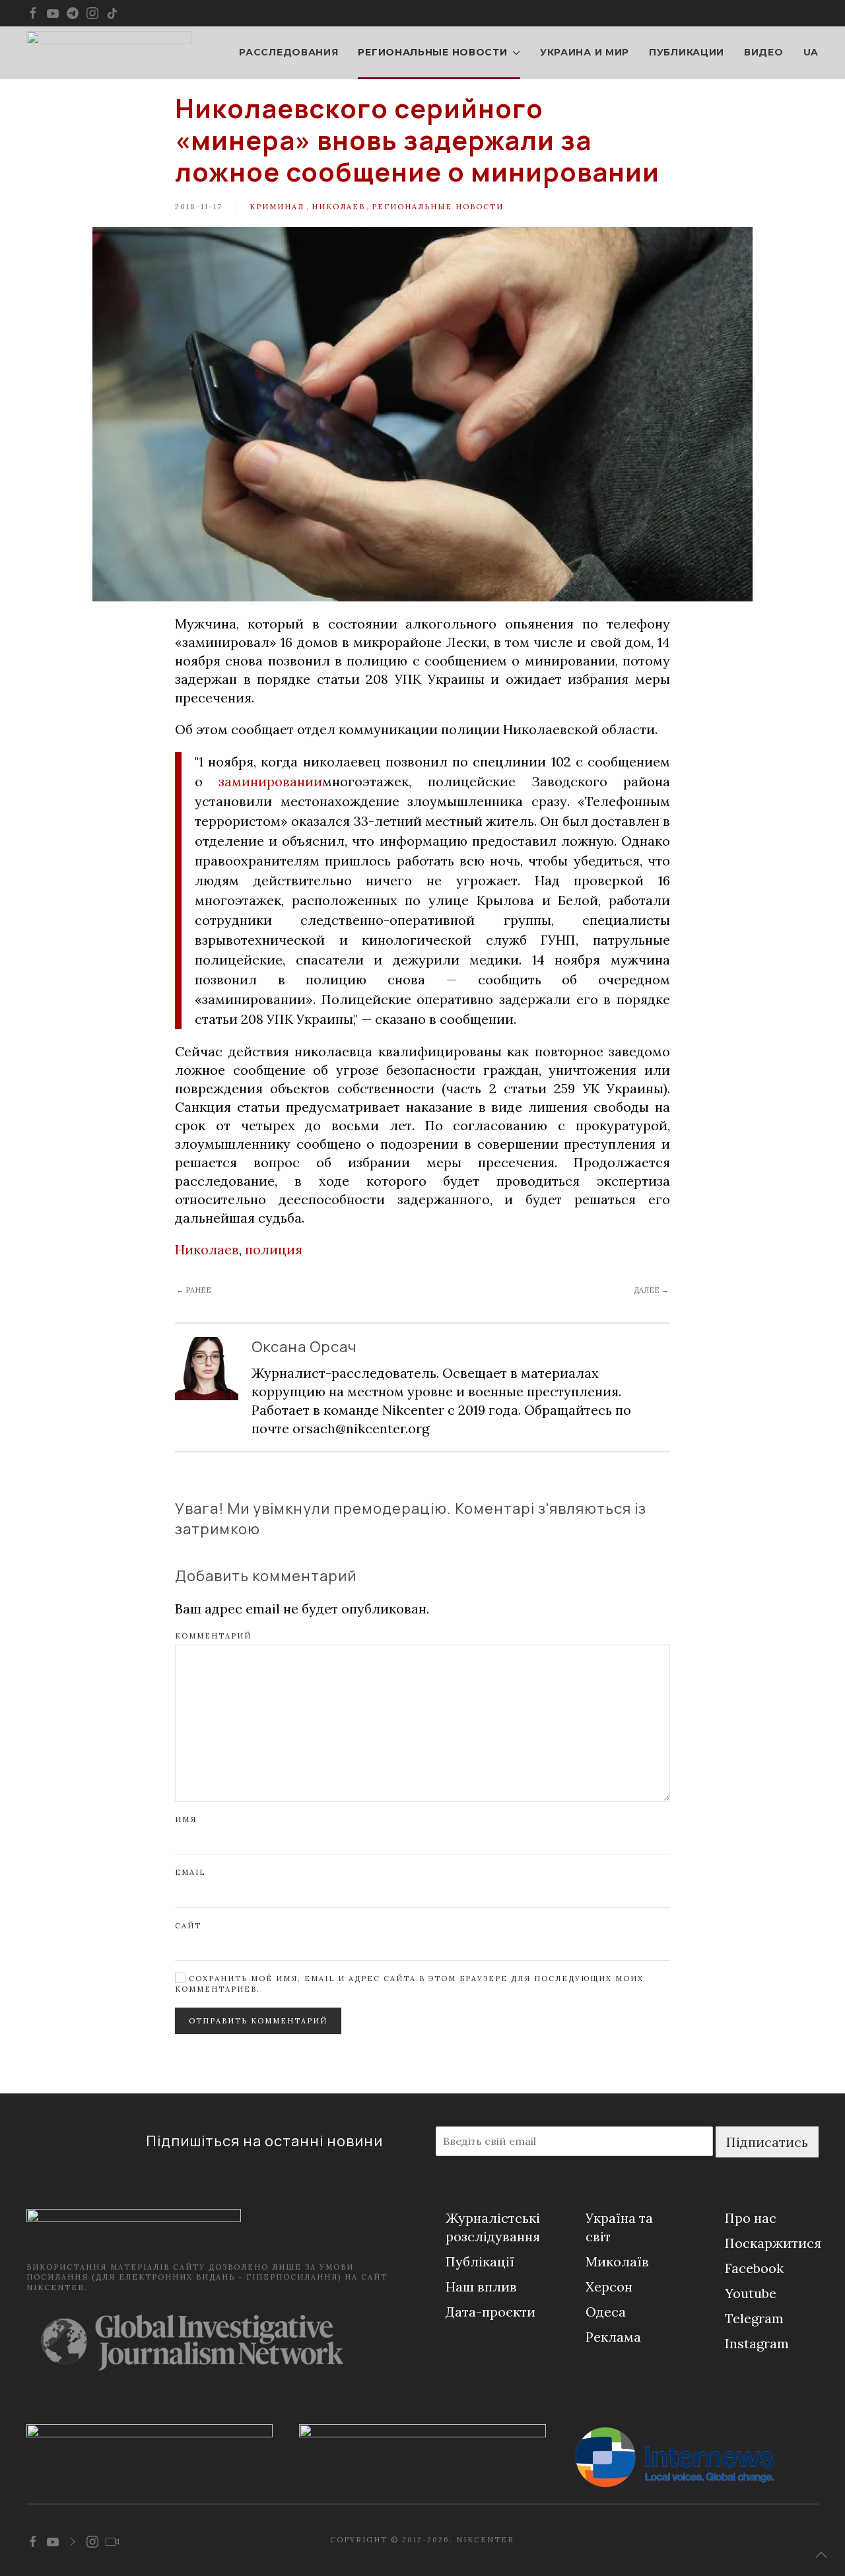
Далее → (651, 1290)
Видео (764, 52)
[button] (821, 2555)
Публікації (480, 2261)
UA (811, 52)
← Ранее (194, 1290)
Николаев (338, 207)
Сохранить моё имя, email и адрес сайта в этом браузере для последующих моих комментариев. (409, 1983)
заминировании (270, 781)
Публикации (687, 52)
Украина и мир (585, 52)
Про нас (751, 2218)
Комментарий (213, 1636)
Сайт (188, 1926)
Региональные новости (438, 207)
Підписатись (767, 2142)
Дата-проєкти (490, 2312)
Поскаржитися (773, 2243)
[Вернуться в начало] (109, 53)
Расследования (288, 52)
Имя (186, 1819)
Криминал (277, 207)
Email (190, 1872)
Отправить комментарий (258, 2021)
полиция (274, 1249)
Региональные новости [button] (432, 52)
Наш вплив (481, 2287)
